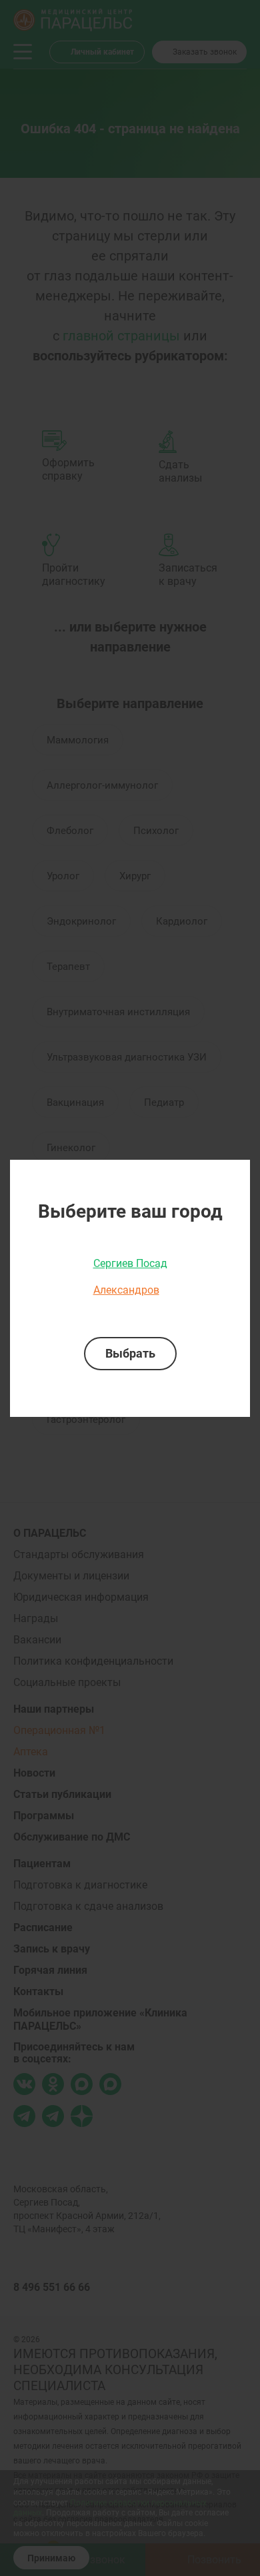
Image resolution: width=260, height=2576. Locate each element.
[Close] (235, 1174)
